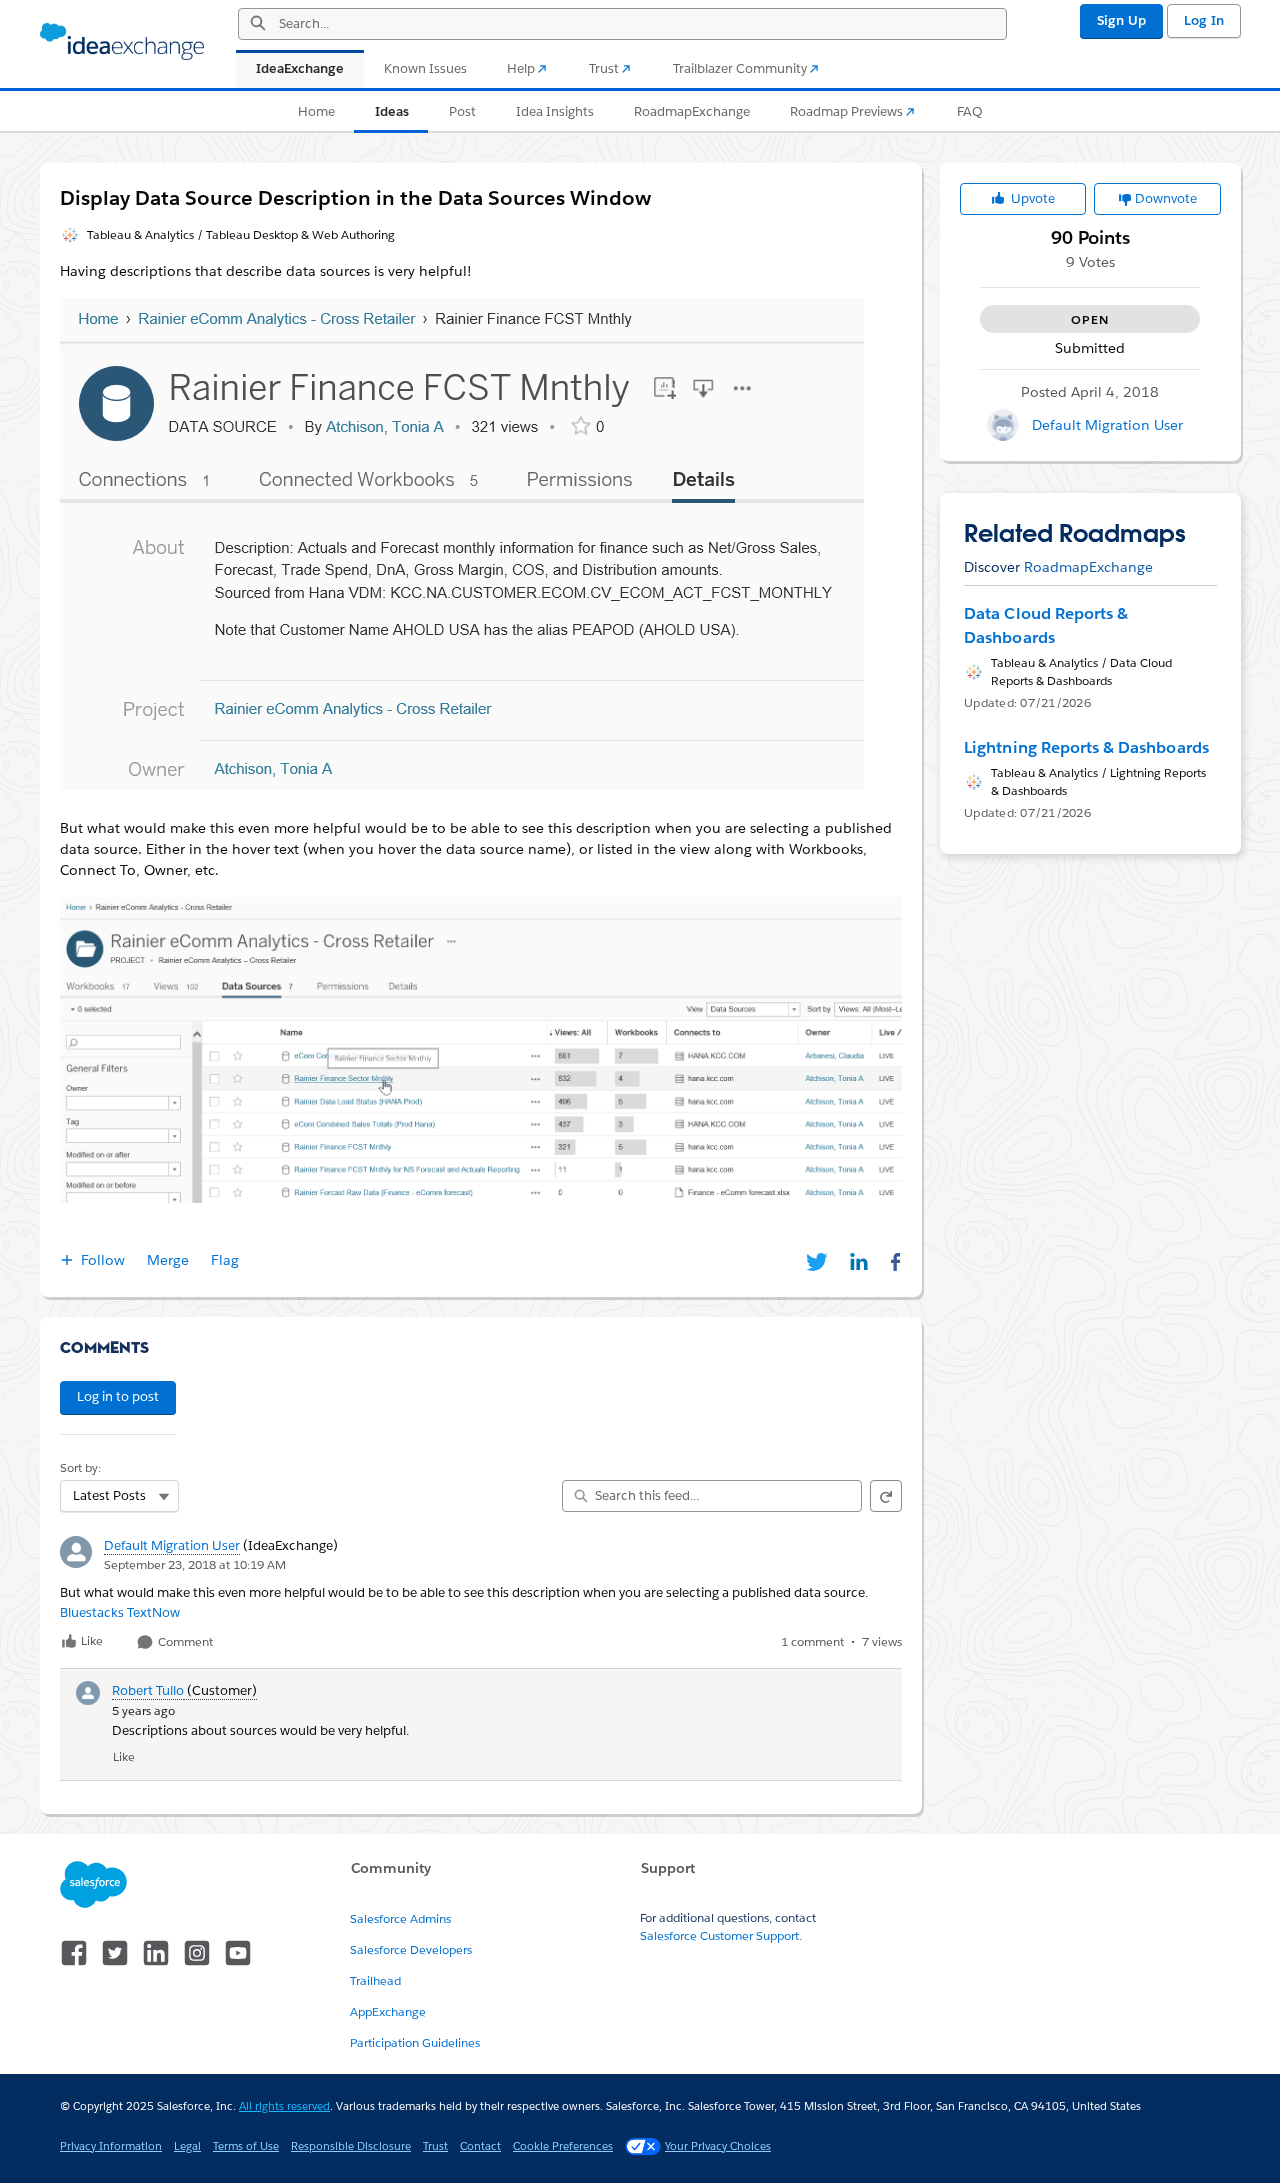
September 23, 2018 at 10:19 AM (195, 1564)
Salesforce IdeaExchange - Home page (122, 42)
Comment (184, 1642)
